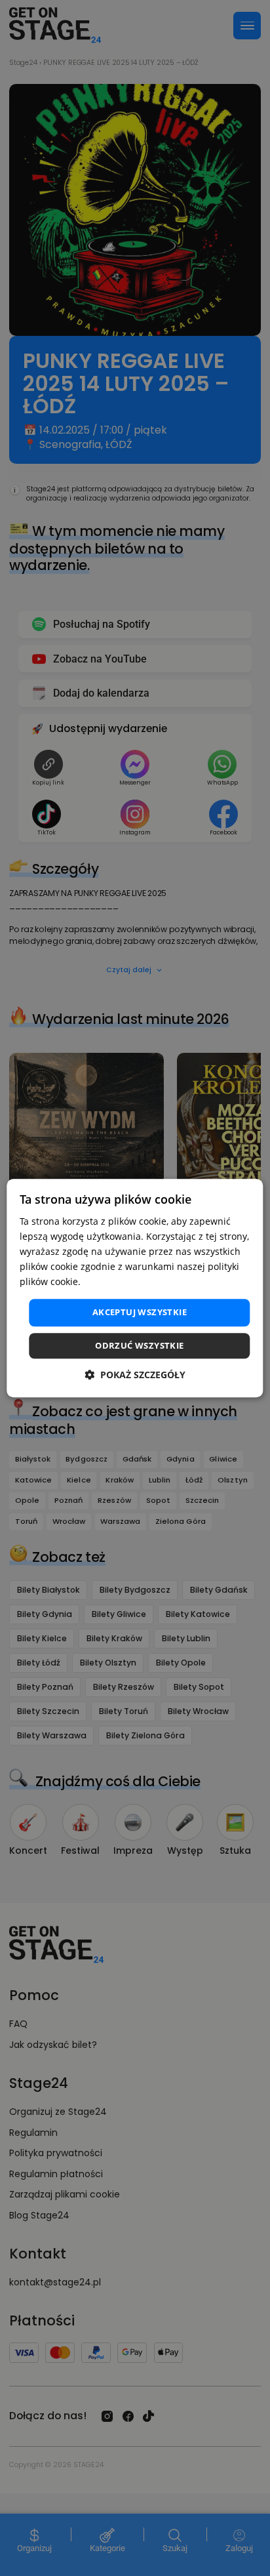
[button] (135, 1375)
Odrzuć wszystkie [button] (139, 1345)
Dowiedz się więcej (125, 1282)
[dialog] (135, 1288)
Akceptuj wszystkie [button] (140, 1313)
